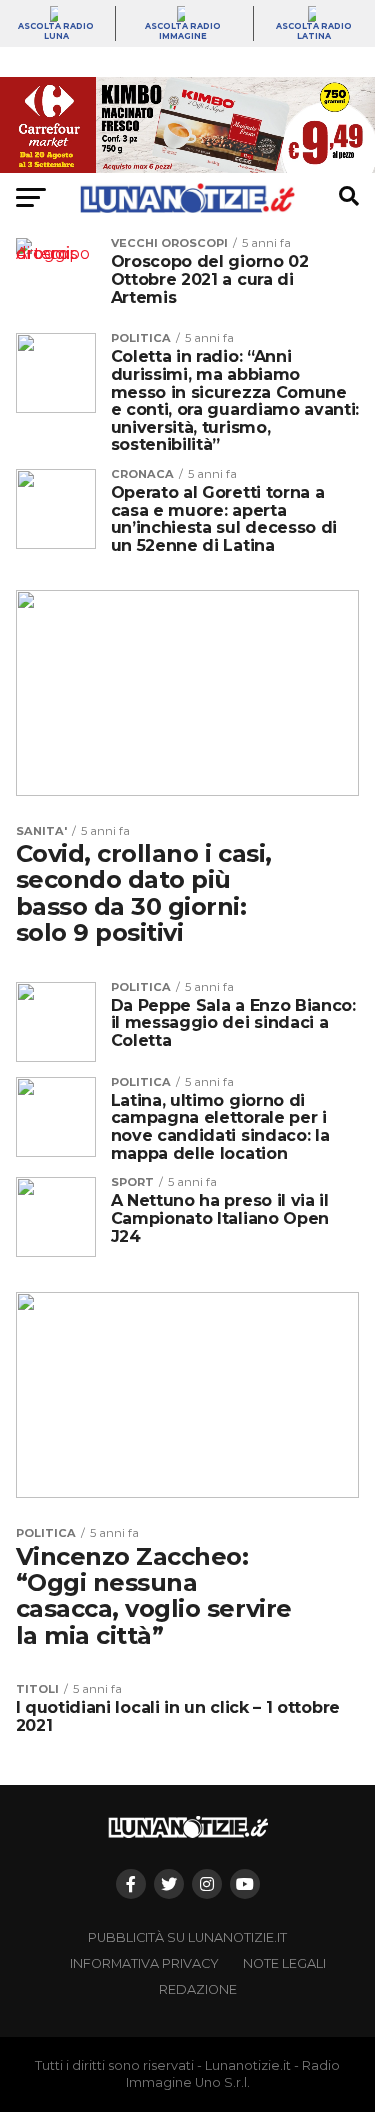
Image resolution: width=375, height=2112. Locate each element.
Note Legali (284, 1963)
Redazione (198, 1989)
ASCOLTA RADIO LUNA (56, 31)
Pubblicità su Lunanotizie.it (187, 1937)
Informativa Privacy (144, 1963)
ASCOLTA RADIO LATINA (314, 31)
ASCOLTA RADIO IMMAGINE (183, 31)
